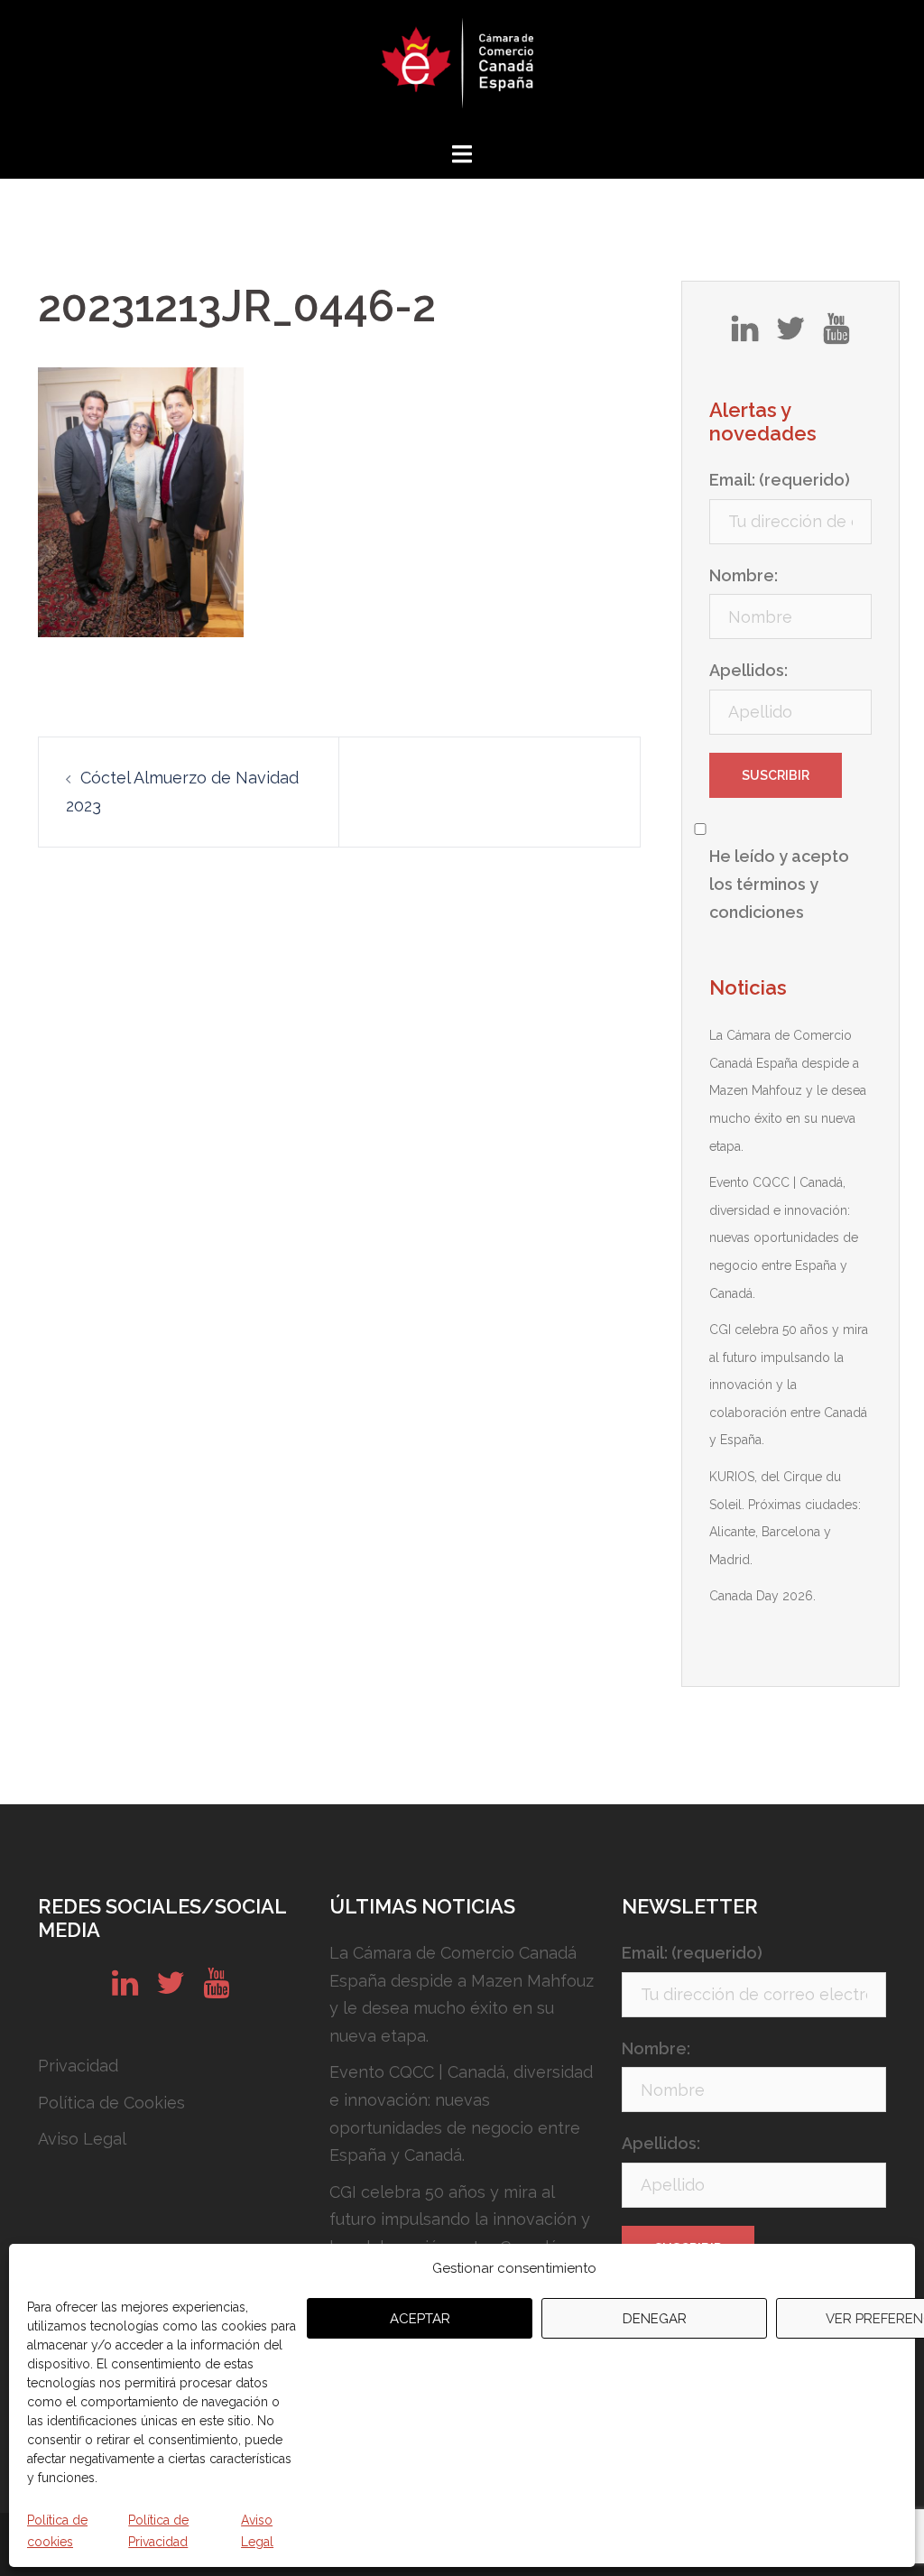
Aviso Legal (257, 2531)
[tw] (790, 335)
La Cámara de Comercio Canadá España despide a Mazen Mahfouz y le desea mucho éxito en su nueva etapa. (788, 1090)
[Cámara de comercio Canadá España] (462, 68)
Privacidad (78, 2066)
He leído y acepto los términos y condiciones (779, 884)
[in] (745, 335)
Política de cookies (57, 2531)
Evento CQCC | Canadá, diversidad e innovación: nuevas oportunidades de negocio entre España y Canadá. (784, 1237)
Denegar (655, 2319)
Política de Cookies (111, 2103)
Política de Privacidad (158, 2531)
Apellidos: (748, 670)
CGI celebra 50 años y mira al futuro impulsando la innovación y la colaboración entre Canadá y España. (789, 1385)
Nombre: (744, 575)
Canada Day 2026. (762, 1596)
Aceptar (420, 2319)
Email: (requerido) (780, 480)
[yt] (836, 335)
